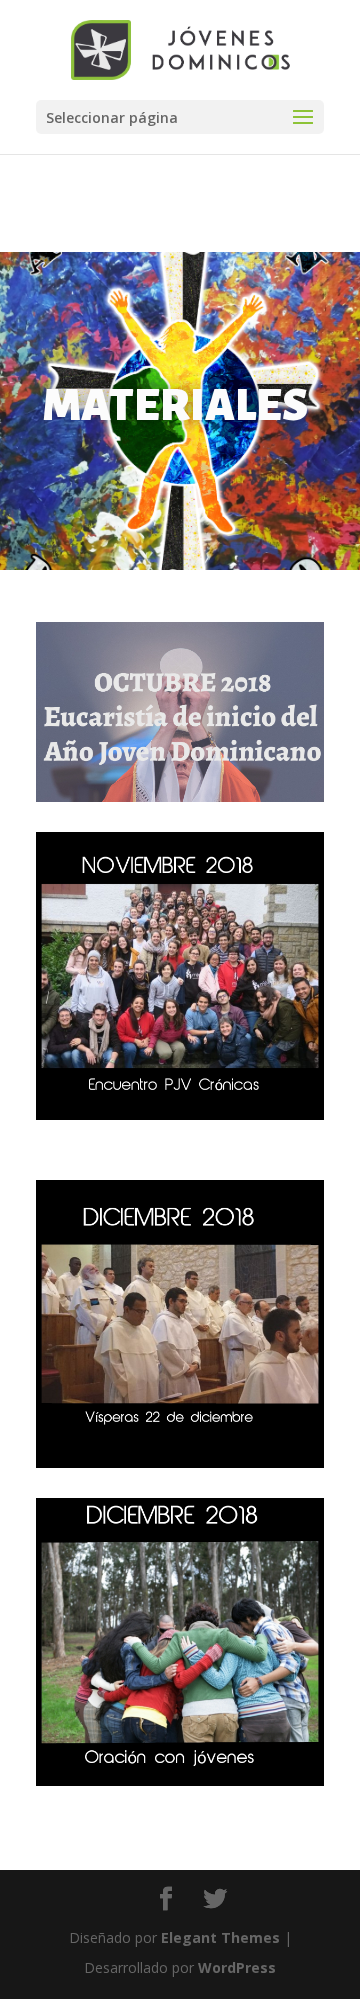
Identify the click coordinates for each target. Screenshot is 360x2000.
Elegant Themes (220, 1937)
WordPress (237, 1967)
